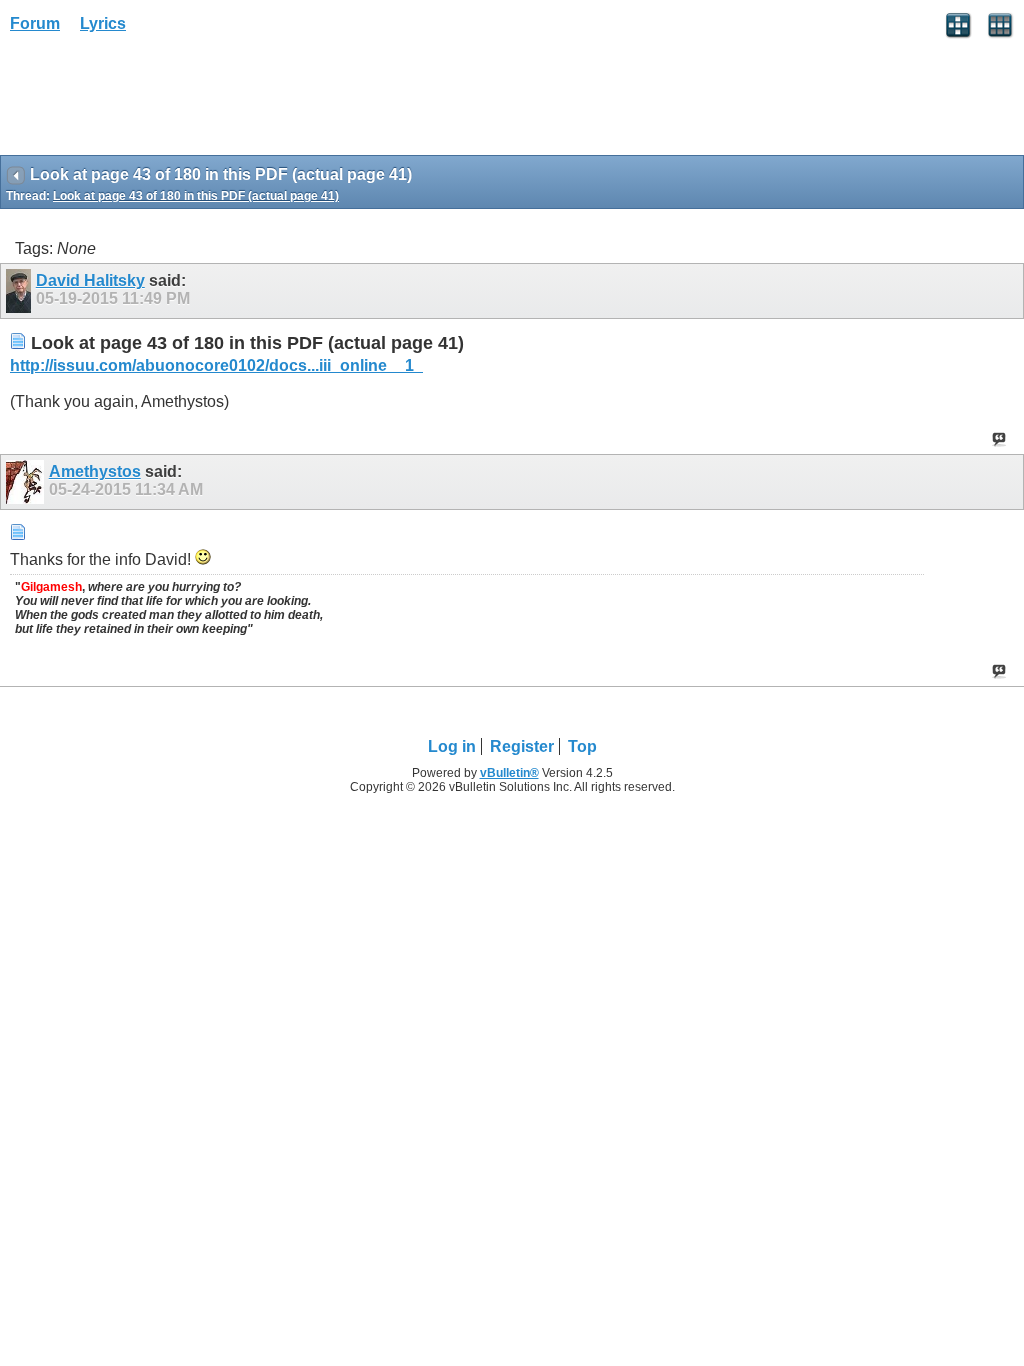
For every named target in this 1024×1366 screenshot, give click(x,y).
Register (522, 746)
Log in (452, 746)
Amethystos (95, 471)
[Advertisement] (160, 101)
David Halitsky (90, 280)
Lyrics (103, 23)
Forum (35, 23)
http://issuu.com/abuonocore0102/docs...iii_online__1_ (216, 365)
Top (582, 746)
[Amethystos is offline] (27, 482)
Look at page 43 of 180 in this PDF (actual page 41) (196, 196)
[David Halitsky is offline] (21, 291)
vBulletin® (509, 773)
